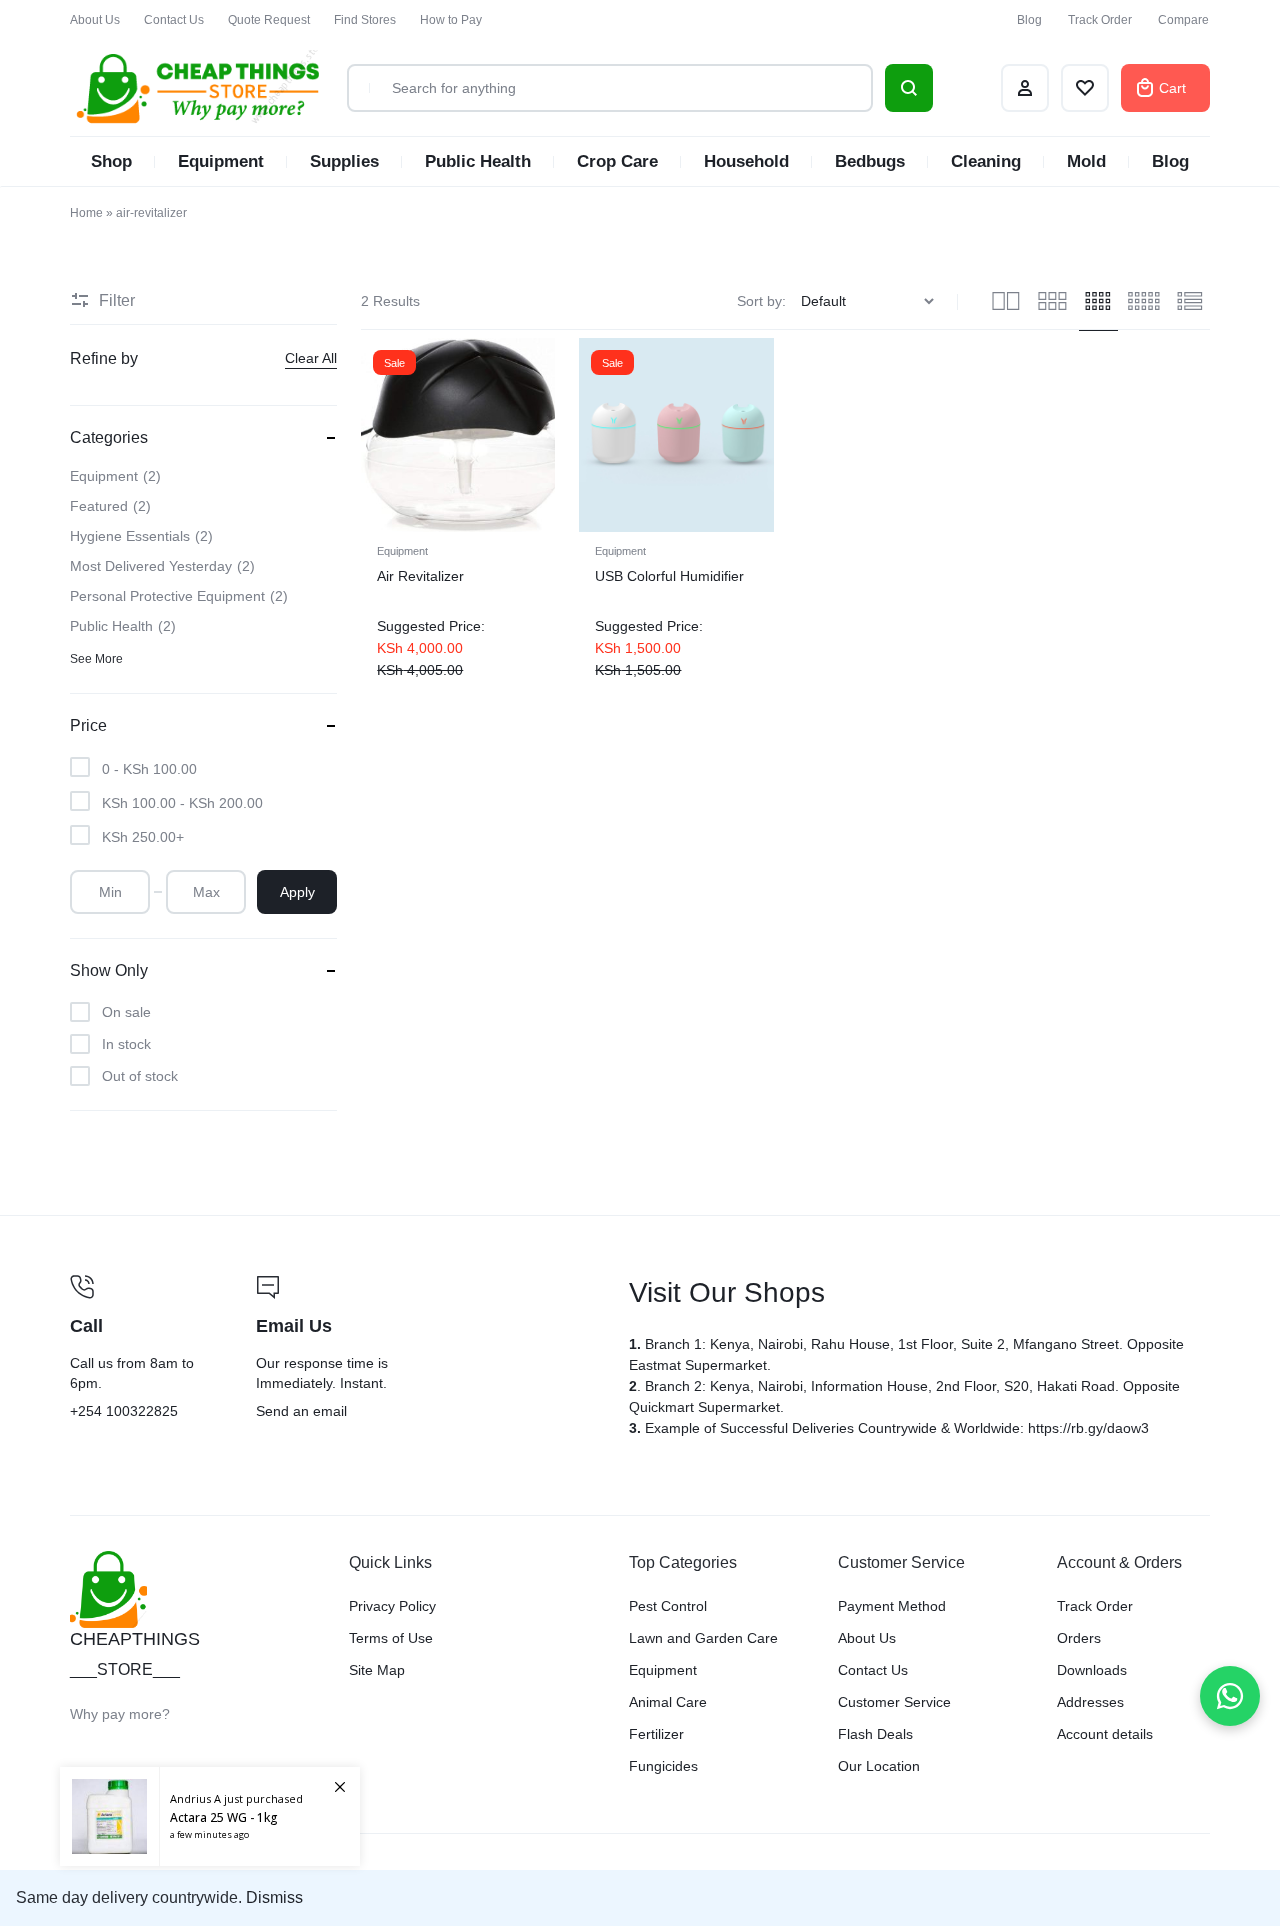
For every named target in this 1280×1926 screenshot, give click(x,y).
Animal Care (668, 1702)
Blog (1029, 20)
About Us (95, 20)
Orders (1079, 1638)
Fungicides (663, 1766)
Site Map (377, 1670)
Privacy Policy (392, 1606)
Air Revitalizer (420, 576)
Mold (1086, 161)
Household (746, 161)
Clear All (311, 358)
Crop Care (617, 161)
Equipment (221, 161)
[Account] (1025, 88)
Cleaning (986, 161)
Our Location (879, 1766)
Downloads (1092, 1670)
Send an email (430, 1349)
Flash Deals (875, 1734)
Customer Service (894, 1702)
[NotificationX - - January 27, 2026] (210, 1816)
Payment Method (892, 1606)
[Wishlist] (1085, 88)
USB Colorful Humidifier (669, 576)
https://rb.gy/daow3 (1088, 1428)
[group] (458, 435)
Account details (1105, 1734)
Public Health (478, 161)
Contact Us (174, 20)
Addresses (1090, 1702)
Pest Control (668, 1606)
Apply (297, 892)
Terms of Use (391, 1638)
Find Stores (365, 20)
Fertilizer (656, 1734)
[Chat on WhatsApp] (1230, 1696)
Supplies (344, 161)
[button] (377, 434)
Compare (1183, 20)
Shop (111, 161)
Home (86, 213)
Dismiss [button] (274, 1897)
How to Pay (451, 20)
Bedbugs (870, 161)
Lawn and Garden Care (703, 1638)
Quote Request (269, 20)
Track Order (1100, 20)
